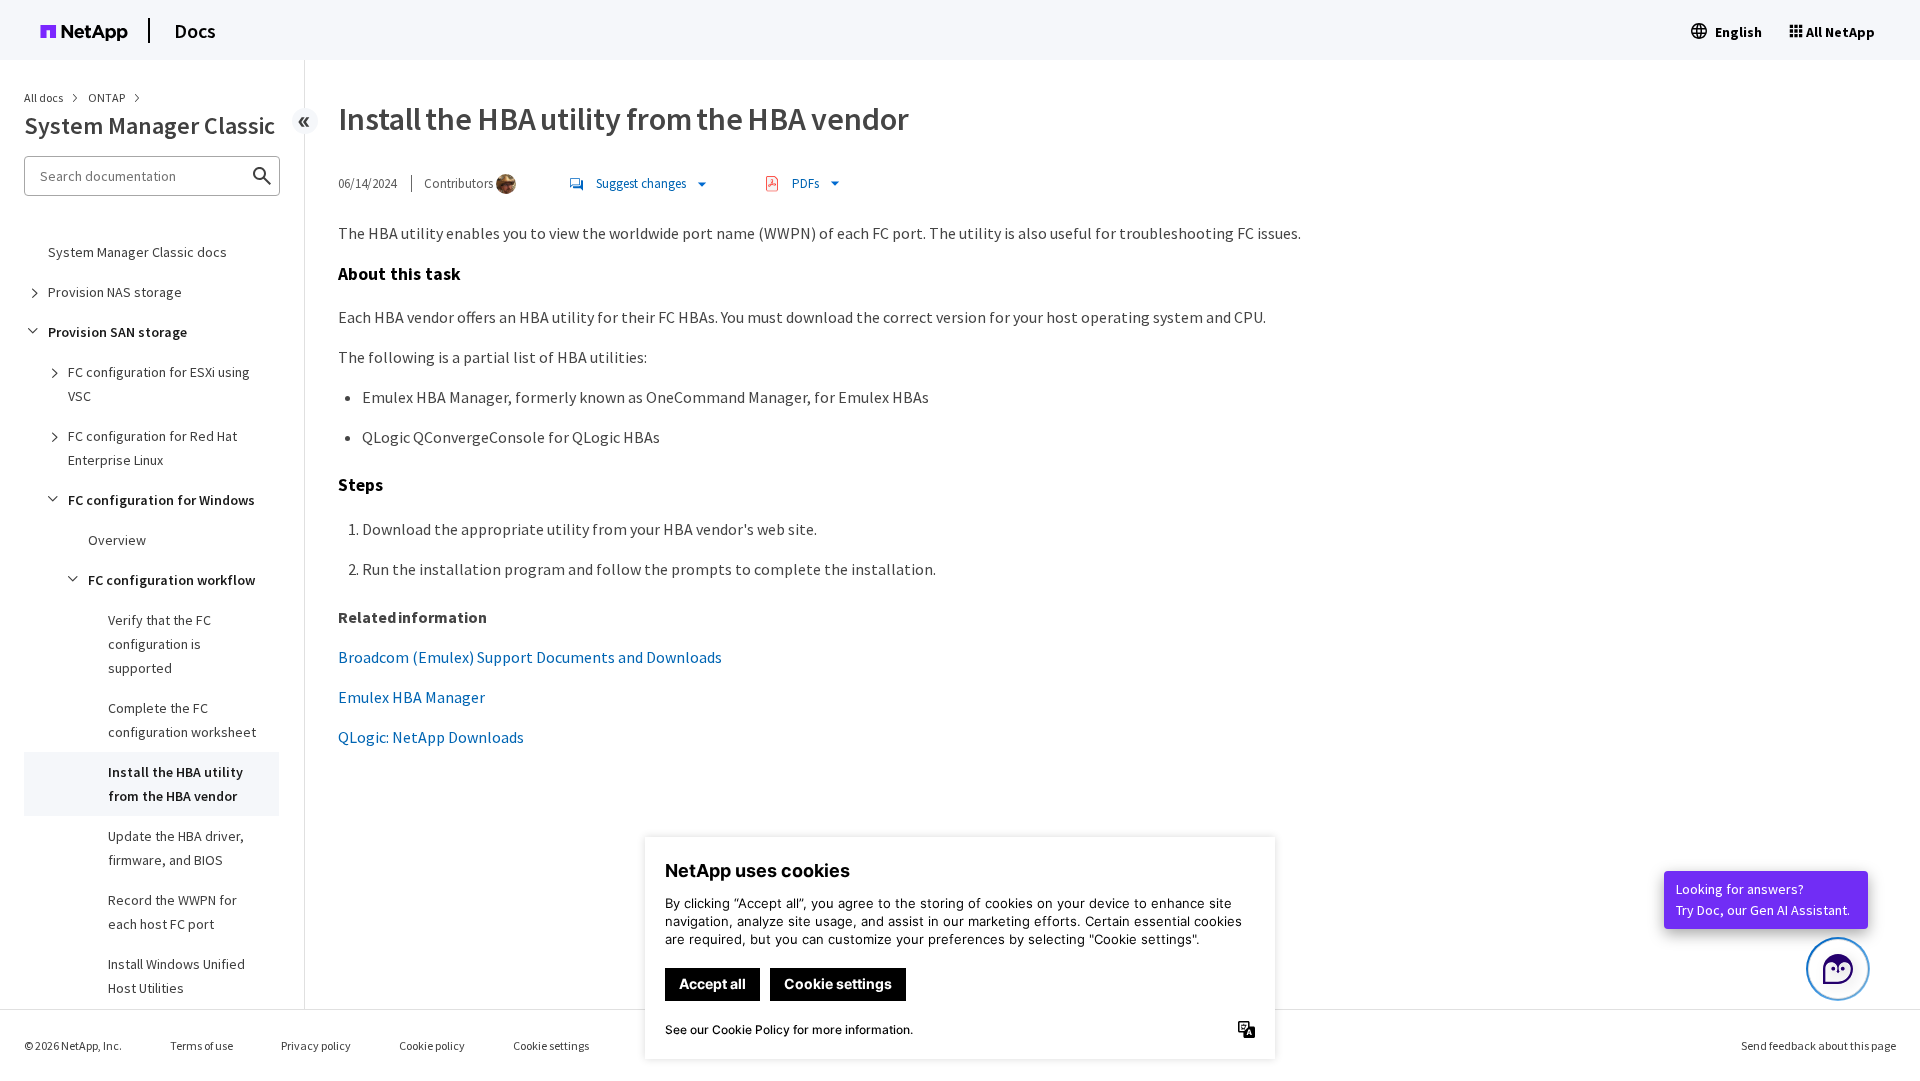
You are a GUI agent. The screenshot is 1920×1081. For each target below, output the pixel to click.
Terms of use (201, 1045)
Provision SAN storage (117, 332)
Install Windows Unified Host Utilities (176, 976)
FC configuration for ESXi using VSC (159, 384)
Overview (117, 540)
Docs (195, 30)
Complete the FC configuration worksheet (182, 720)
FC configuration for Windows (161, 500)
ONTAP (107, 97)
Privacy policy (316, 1045)
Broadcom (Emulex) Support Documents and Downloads (530, 657)
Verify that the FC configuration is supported (159, 644)
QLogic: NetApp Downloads (431, 737)
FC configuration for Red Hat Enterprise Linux (152, 448)
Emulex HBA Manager (411, 697)
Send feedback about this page (1818, 1045)
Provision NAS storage (115, 292)
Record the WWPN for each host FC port (172, 912)
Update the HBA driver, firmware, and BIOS (176, 848)
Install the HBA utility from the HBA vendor (175, 784)
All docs (43, 97)
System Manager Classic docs (137, 252)
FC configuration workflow (171, 580)
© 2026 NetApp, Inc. (73, 1045)
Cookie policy (432, 1045)
